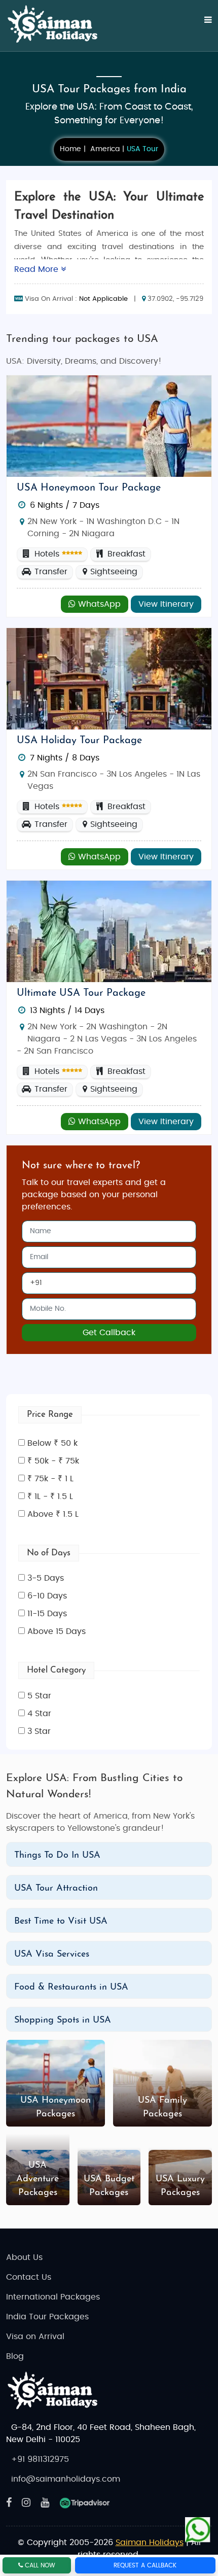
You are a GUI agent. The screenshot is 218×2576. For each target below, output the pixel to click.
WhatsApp (98, 604)
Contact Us (29, 2277)
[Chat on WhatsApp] (198, 2529)
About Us (24, 2257)
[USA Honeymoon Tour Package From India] (109, 426)
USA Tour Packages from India (109, 90)
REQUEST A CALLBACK (145, 2565)
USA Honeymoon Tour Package (89, 488)
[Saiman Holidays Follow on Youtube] (45, 2503)
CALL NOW (39, 2565)
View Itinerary (166, 604)
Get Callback (109, 1333)
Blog (15, 2356)
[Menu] (202, 25)
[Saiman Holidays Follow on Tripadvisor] (85, 2503)
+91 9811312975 (40, 2459)
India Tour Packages (47, 2317)
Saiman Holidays (150, 2543)
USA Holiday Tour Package (79, 741)
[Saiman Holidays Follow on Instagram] (26, 2503)
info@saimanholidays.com (66, 2479)
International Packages (53, 2297)
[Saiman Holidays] (57, 24)
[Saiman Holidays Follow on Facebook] (9, 2503)
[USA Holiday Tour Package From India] (109, 678)
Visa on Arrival (35, 2337)
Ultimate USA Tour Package (81, 993)
